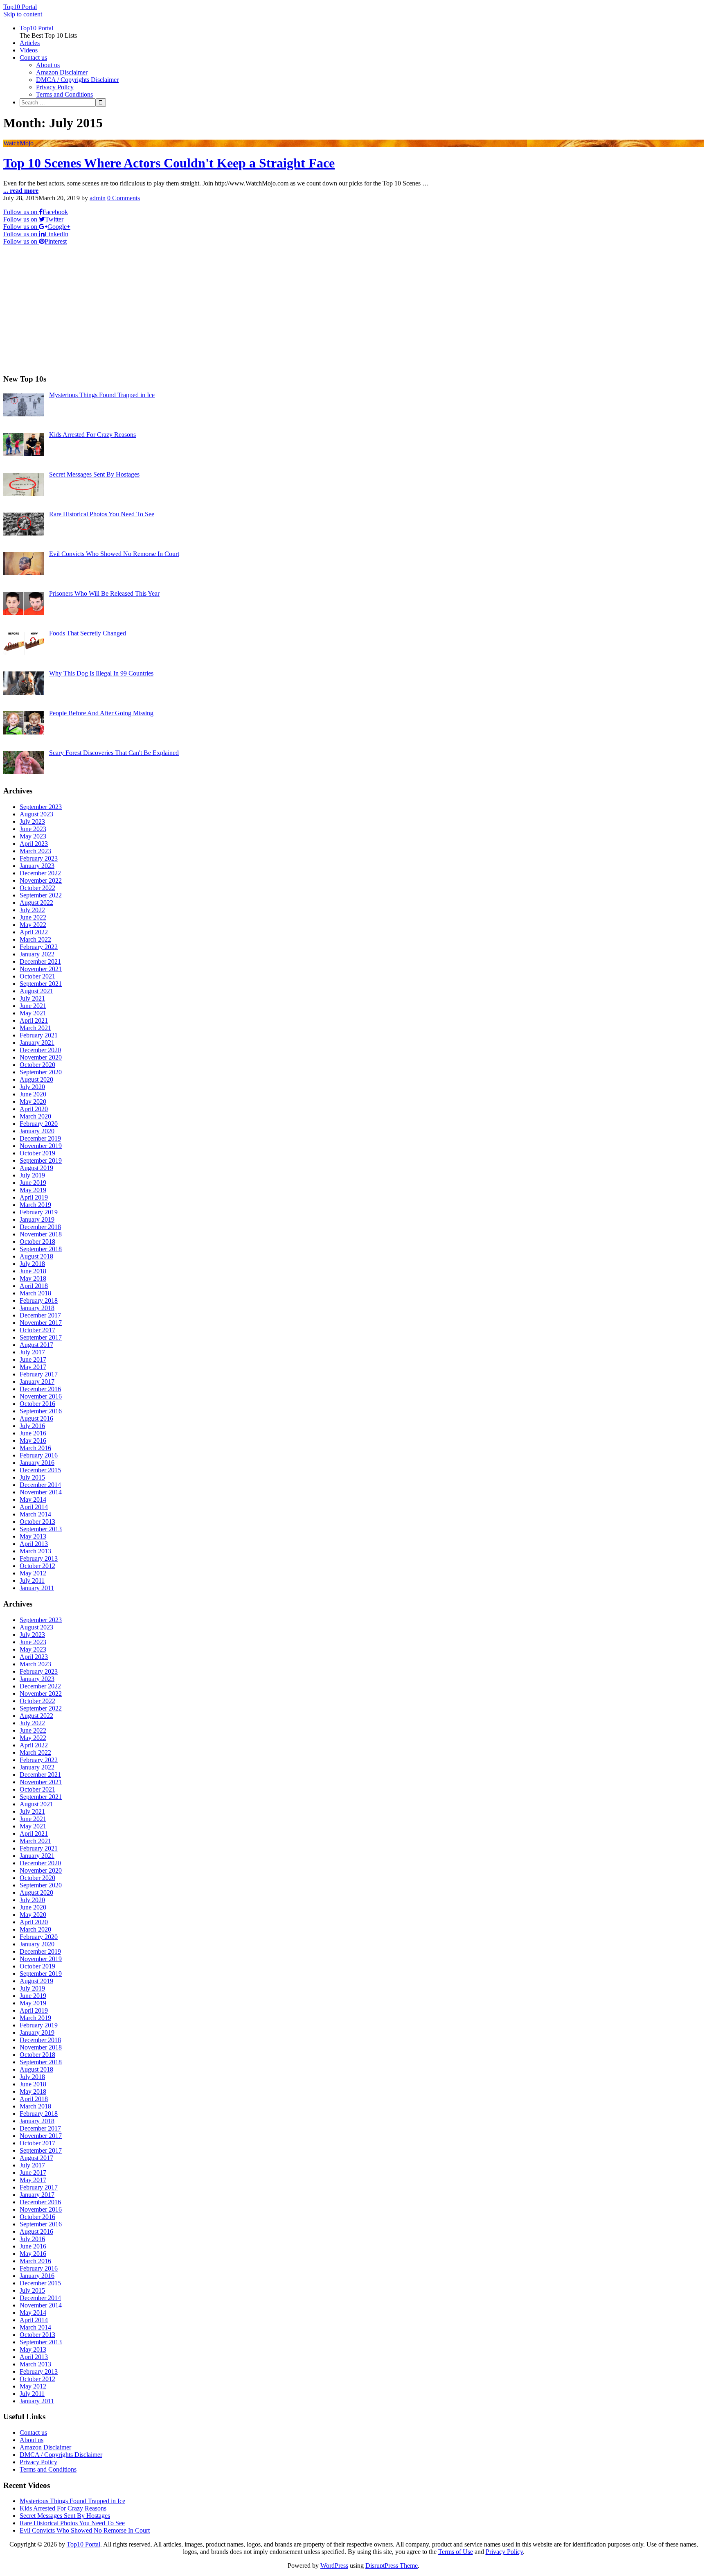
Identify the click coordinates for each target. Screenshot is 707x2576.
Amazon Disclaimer (62, 72)
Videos (29, 50)
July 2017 (32, 1352)
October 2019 (37, 1153)
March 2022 (35, 939)
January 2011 (37, 1588)
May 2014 (33, 1499)
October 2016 (37, 1404)
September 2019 (41, 1160)
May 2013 (33, 1536)
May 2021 (33, 1013)
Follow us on (36, 212)
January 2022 (37, 954)
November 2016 (41, 1396)
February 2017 (39, 1374)
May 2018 (33, 1278)
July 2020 (32, 1087)
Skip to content (23, 14)
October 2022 (37, 888)
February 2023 (39, 858)
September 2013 (41, 1529)
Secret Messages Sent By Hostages (65, 2516)
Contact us (33, 58)
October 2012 (37, 1566)
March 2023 (35, 851)
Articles (30, 43)
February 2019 (39, 1212)
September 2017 (41, 1337)
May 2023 (33, 836)
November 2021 (41, 969)
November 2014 (41, 1492)
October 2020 (37, 1065)
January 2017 (37, 1382)
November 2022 (41, 880)
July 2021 (32, 998)
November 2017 (41, 1323)
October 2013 (37, 1522)
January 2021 (37, 1043)
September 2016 (41, 1411)
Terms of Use (456, 2552)
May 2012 (33, 1573)
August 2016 (36, 1418)
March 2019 (35, 1205)
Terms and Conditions (64, 94)
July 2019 (32, 1175)
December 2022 (40, 873)
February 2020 (39, 1124)
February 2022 (39, 947)
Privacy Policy (55, 87)
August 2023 (36, 814)
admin (98, 198)
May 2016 (33, 1441)
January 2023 (37, 866)
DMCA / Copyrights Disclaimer (77, 80)
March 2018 (35, 1293)
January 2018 (37, 1308)
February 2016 (39, 1455)
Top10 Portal (20, 7)
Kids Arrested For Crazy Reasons (63, 2508)
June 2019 (33, 1183)
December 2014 (40, 1485)
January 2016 (37, 1463)
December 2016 (40, 1389)
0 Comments (124, 198)
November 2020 (41, 1057)
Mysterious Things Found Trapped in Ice (72, 2501)
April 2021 (34, 1020)
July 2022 (32, 910)
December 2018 (40, 1227)
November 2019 (41, 1146)
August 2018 (36, 1256)
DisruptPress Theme (392, 2566)
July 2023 (32, 821)
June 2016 (33, 1433)
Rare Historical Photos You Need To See (72, 2523)
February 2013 (39, 1558)
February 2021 (39, 1035)
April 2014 (34, 1507)
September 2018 (41, 1249)
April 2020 (34, 1109)
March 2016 (35, 1448)
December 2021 (40, 961)
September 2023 (41, 807)
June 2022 (33, 917)
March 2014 (35, 1514)
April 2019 (34, 1197)
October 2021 (37, 976)
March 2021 (35, 1028)
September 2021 (41, 984)
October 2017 (37, 1330)
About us (48, 65)
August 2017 (36, 1345)
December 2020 (40, 1050)
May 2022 (33, 925)
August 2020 (36, 1079)
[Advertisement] (249, 310)
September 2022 (41, 895)
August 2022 (36, 903)
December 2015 (40, 1470)
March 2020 (35, 1116)
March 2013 (35, 1551)
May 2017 (33, 1367)
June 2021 (33, 1006)
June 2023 (33, 829)
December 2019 (40, 1138)
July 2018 (32, 1264)
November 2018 (41, 1234)
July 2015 (32, 1477)
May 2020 (33, 1102)
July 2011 (32, 1581)
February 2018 (39, 1300)
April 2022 (34, 932)
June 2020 (33, 1094)
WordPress (334, 2566)
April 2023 (34, 844)
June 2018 (33, 1271)
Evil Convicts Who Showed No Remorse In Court (85, 2530)
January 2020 (37, 1131)
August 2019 (36, 1168)
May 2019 (33, 1190)
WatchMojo (18, 143)
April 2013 (34, 1544)
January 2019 (37, 1219)
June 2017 (33, 1359)
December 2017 (40, 1315)
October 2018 (37, 1242)
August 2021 (36, 991)
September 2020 (41, 1072)
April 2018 (34, 1286)
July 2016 (32, 1426)
